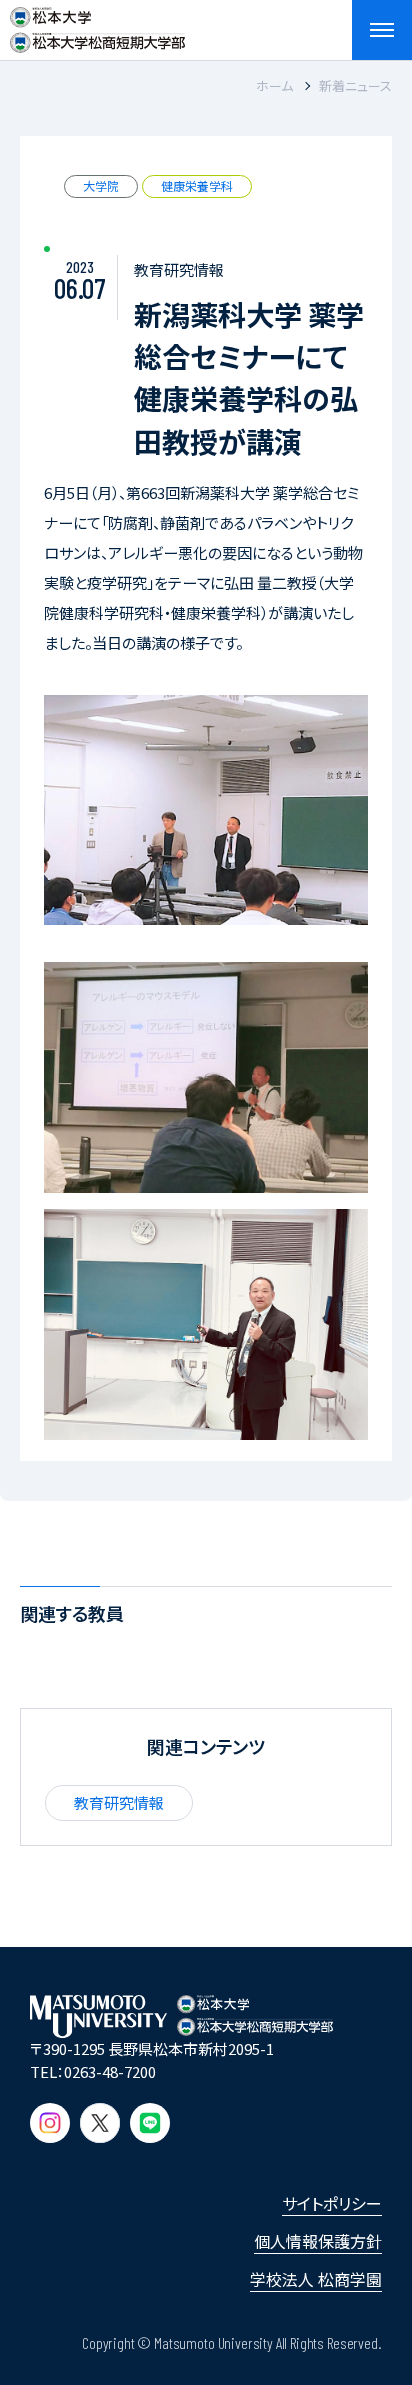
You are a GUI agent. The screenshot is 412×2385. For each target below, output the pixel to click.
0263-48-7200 (110, 2071)
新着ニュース (355, 85)
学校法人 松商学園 (316, 2279)
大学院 (101, 185)
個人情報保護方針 (318, 2241)
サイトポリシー (332, 2203)
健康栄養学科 (197, 185)
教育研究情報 (119, 1802)
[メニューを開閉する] (382, 30)
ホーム (274, 85)
